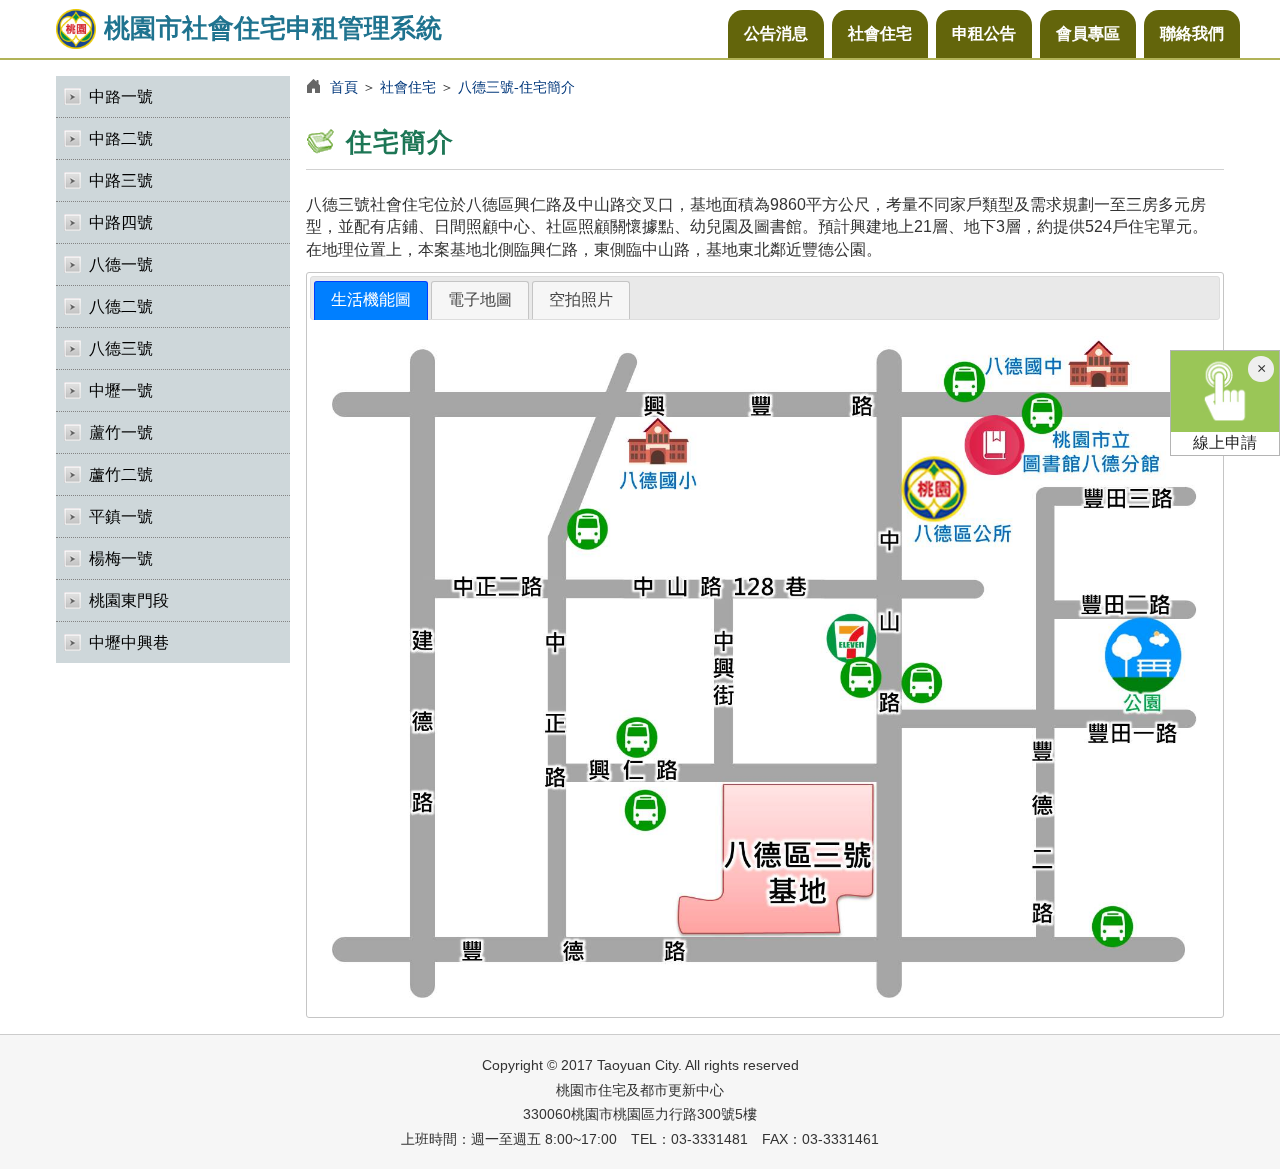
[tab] (371, 300)
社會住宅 (880, 33)
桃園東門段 (129, 600)
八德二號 (121, 306)
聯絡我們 (1192, 33)
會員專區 (1088, 33)
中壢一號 (121, 390)
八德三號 (121, 348)
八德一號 (121, 264)
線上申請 (1225, 442)
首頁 (344, 87)
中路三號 (121, 180)
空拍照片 (581, 299)
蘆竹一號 (121, 432)
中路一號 (121, 96)
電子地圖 (480, 299)
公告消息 (776, 33)
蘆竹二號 (121, 474)
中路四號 (121, 222)
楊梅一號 (121, 558)
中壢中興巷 (129, 642)
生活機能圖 (371, 299)
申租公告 (984, 33)
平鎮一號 (121, 516)
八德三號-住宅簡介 (516, 87)
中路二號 (121, 138)
